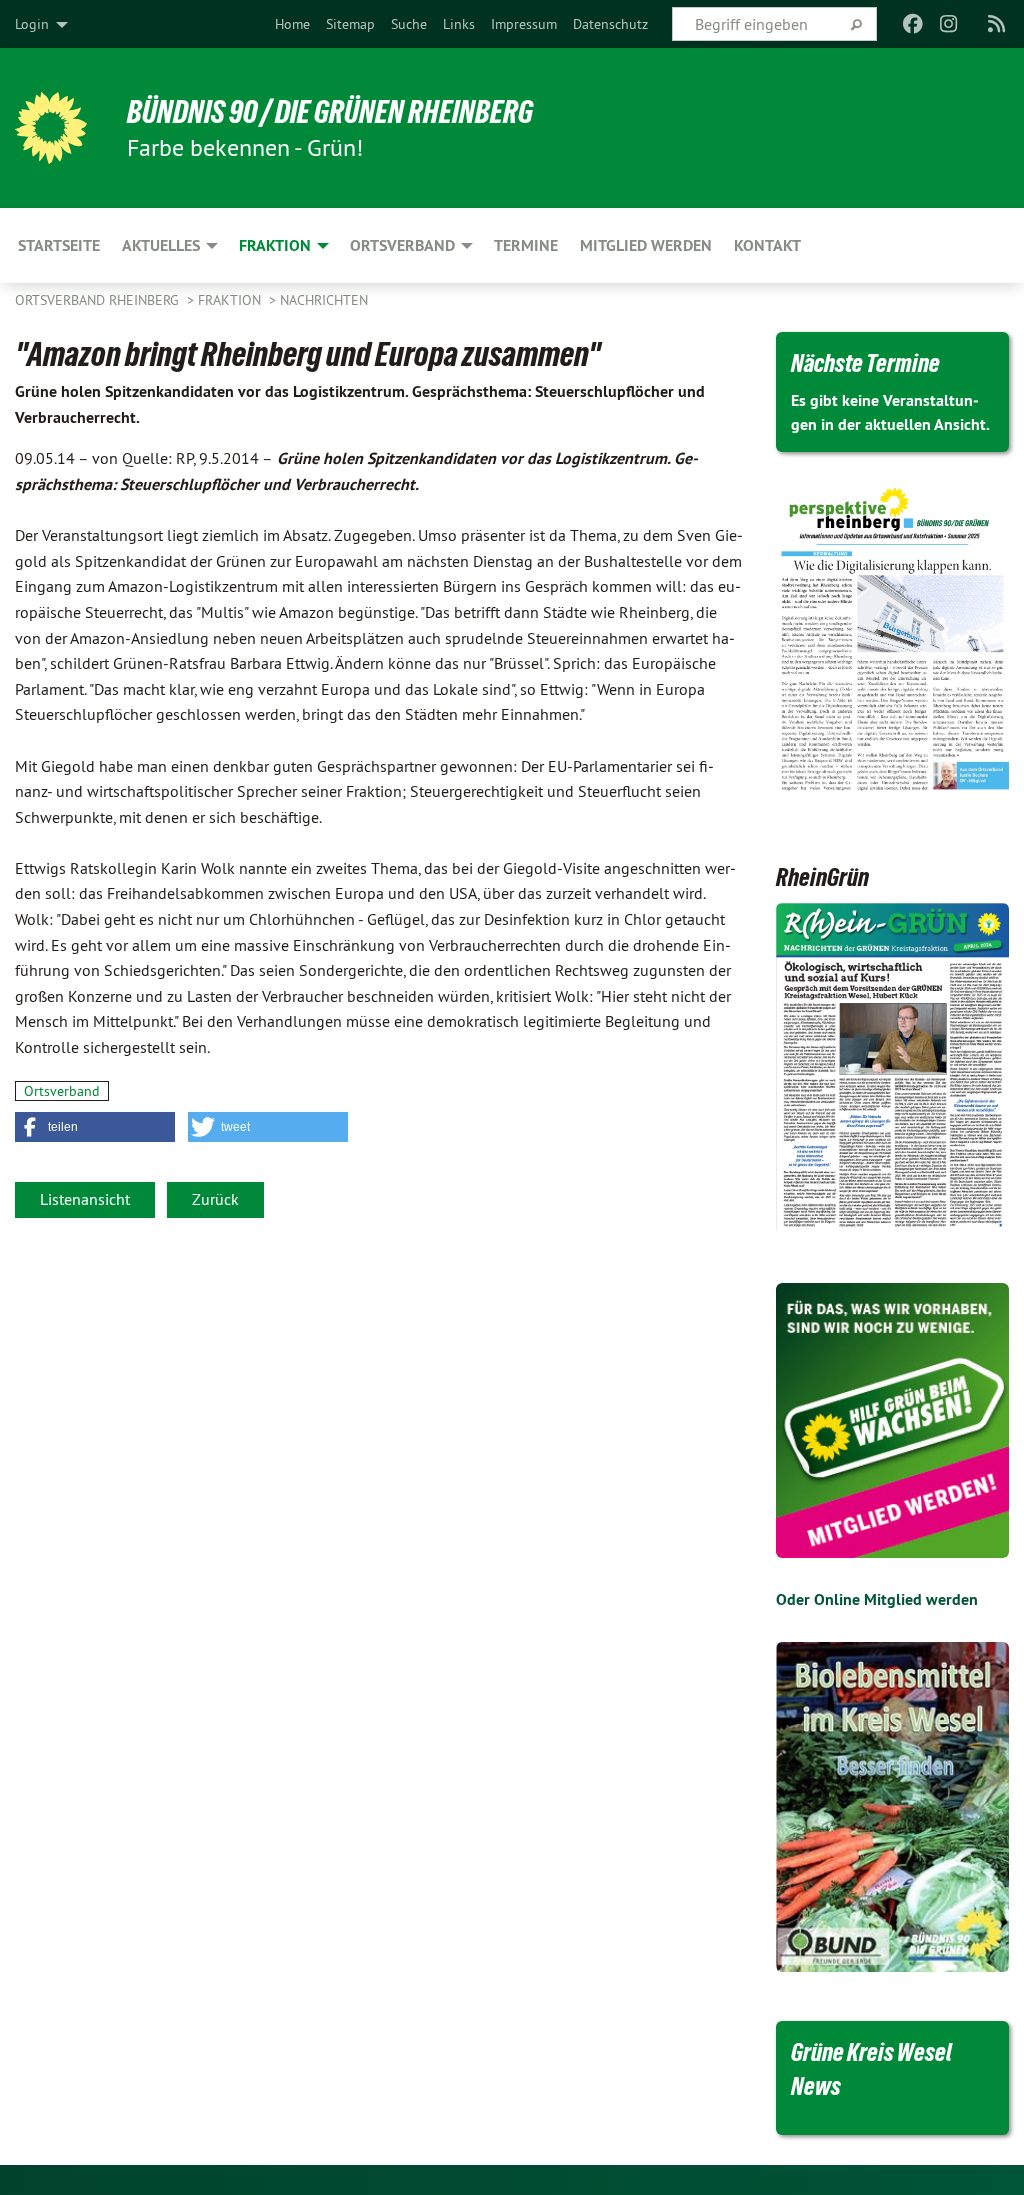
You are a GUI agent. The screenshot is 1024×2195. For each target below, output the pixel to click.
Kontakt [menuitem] (767, 245)
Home (292, 24)
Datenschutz (610, 24)
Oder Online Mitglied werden (877, 1599)
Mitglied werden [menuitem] (646, 245)
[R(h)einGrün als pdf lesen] (893, 1068)
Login (32, 24)
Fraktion (231, 300)
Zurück (215, 1199)
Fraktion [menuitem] (275, 245)
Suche (409, 24)
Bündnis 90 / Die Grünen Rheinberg (330, 112)
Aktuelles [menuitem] (161, 245)
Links (459, 24)
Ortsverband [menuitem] (402, 245)
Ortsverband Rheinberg (99, 300)
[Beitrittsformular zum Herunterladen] (893, 1420)
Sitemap (350, 24)
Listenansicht (85, 1199)
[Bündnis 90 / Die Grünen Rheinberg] (51, 128)
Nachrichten (324, 300)
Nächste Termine (865, 363)
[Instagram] (949, 24)
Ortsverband (62, 1091)
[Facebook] (912, 24)
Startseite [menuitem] (59, 245)
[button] (95, 1127)
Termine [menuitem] (526, 245)
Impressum (524, 24)
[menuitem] (292, 24)
